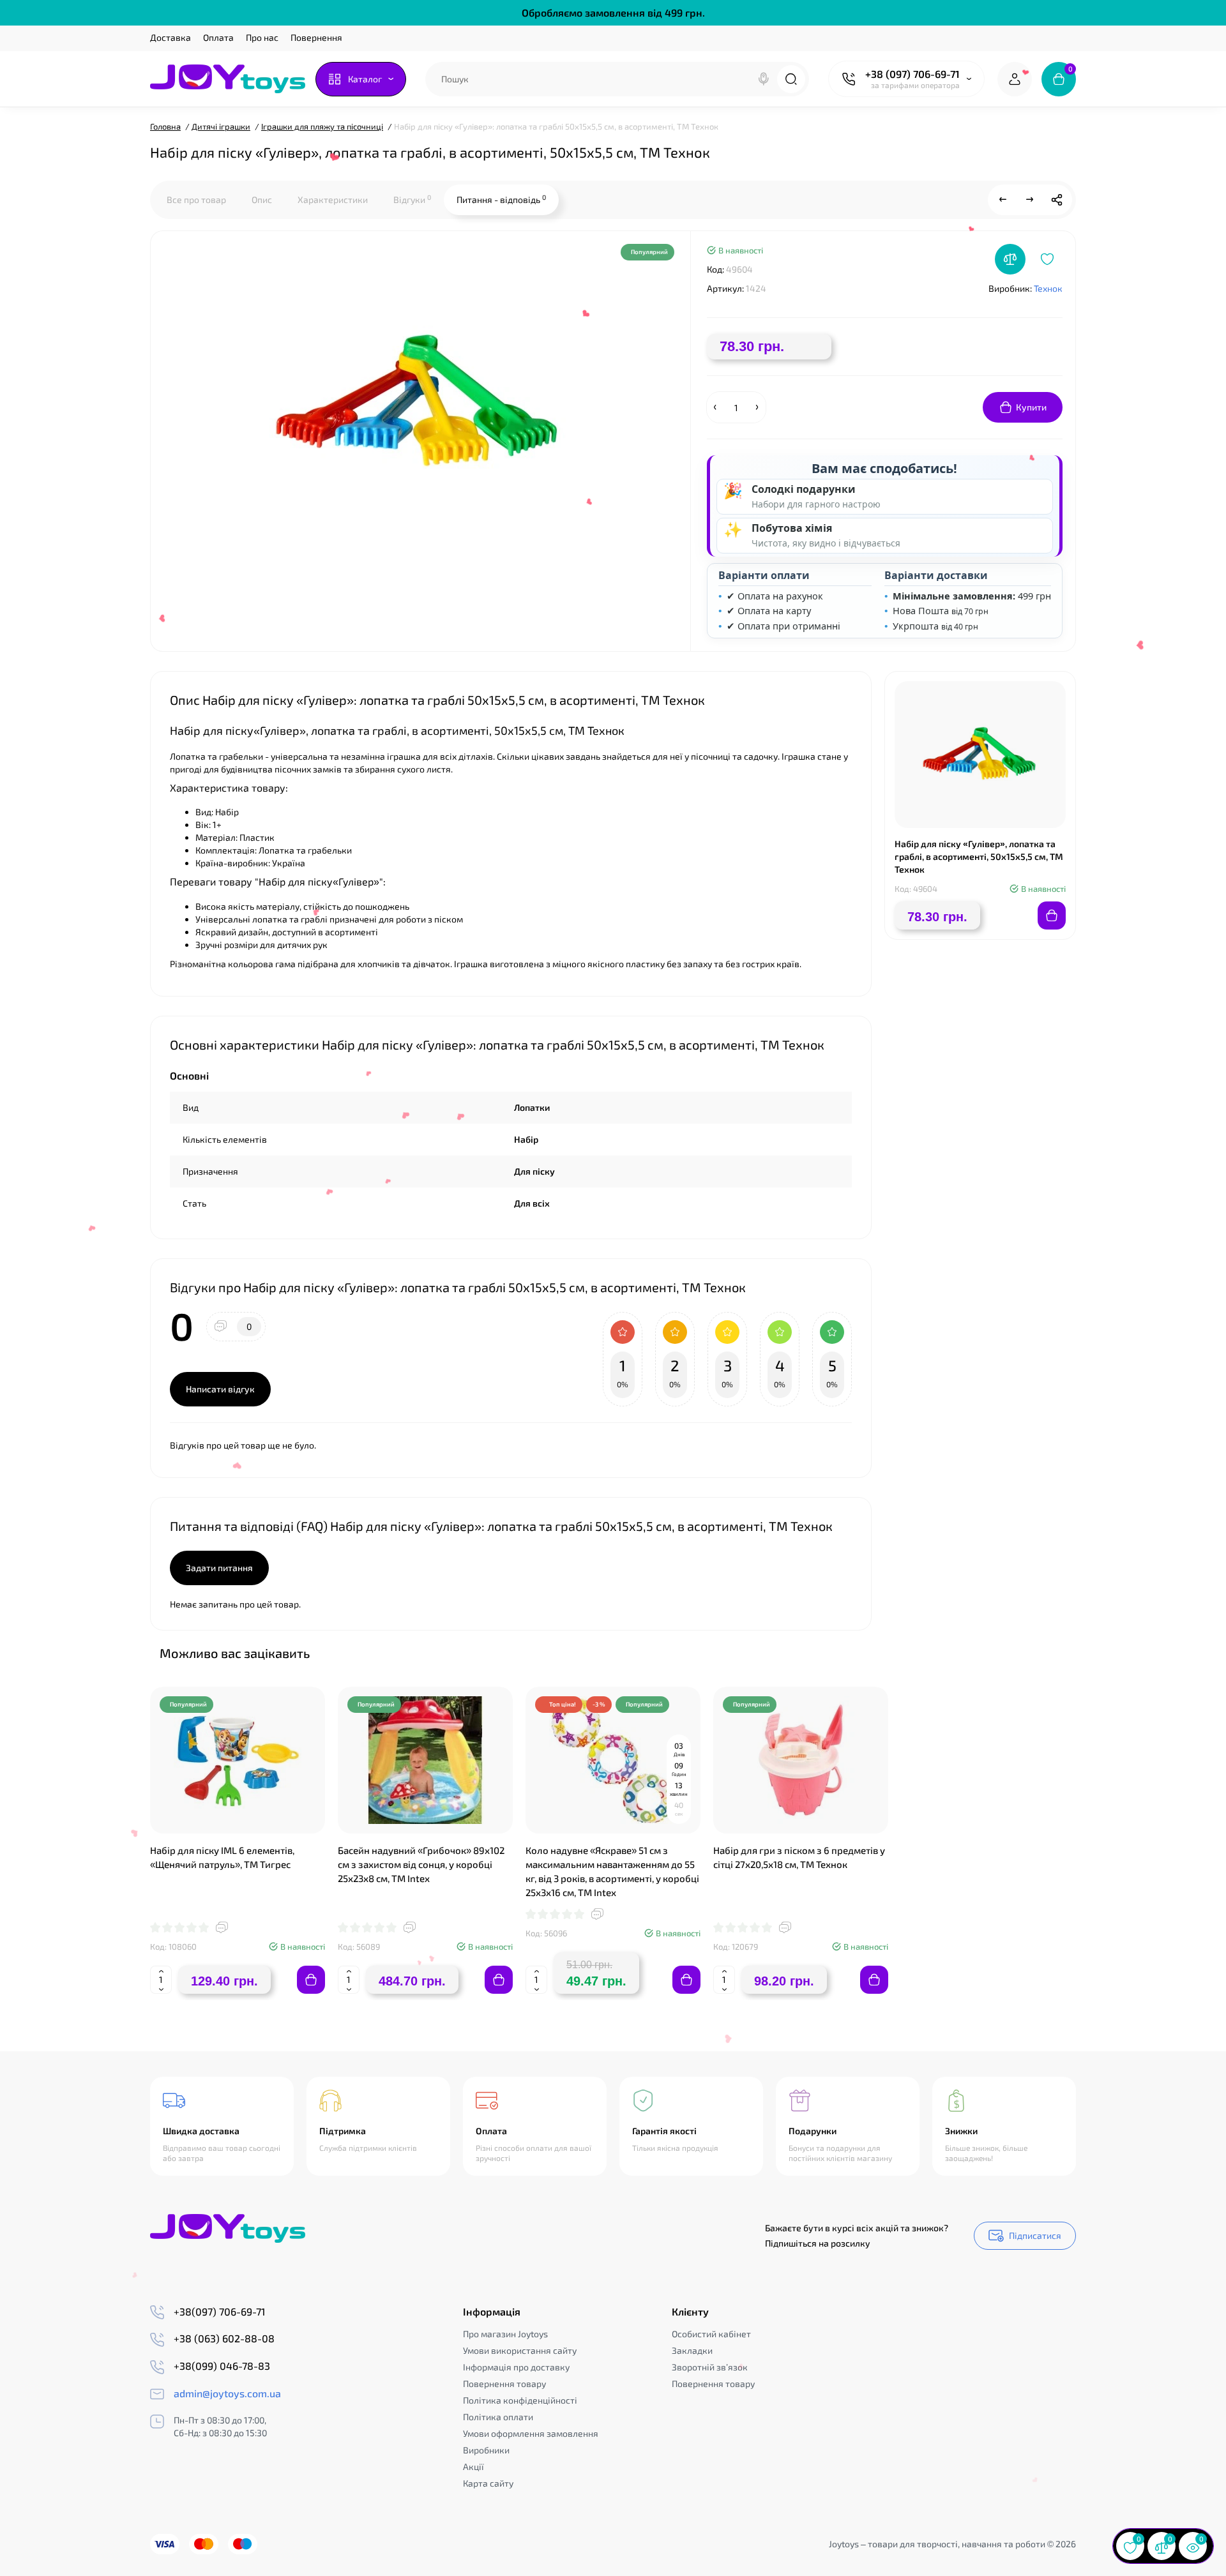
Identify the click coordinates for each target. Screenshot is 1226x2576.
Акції (473, 2467)
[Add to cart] (311, 1980)
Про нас (262, 37)
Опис (262, 200)
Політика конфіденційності (520, 2400)
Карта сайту (488, 2483)
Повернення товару (504, 2384)
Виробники (486, 2450)
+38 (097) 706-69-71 (912, 74)
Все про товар (196, 200)
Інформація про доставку (516, 2367)
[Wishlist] (1047, 259)
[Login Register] (1015, 79)
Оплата (218, 37)
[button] (1034, 1652)
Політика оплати (498, 2417)
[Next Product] (1030, 200)
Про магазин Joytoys (505, 2334)
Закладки (692, 2350)
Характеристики (333, 200)
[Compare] (1010, 259)
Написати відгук (220, 1389)
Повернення (316, 37)
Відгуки (412, 199)
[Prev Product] (1003, 200)
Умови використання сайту (520, 2350)
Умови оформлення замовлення (531, 2433)
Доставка (170, 37)
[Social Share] (1057, 200)
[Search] (764, 79)
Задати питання (219, 1568)
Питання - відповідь (501, 199)
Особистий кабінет (711, 2334)
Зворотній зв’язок (710, 2367)
